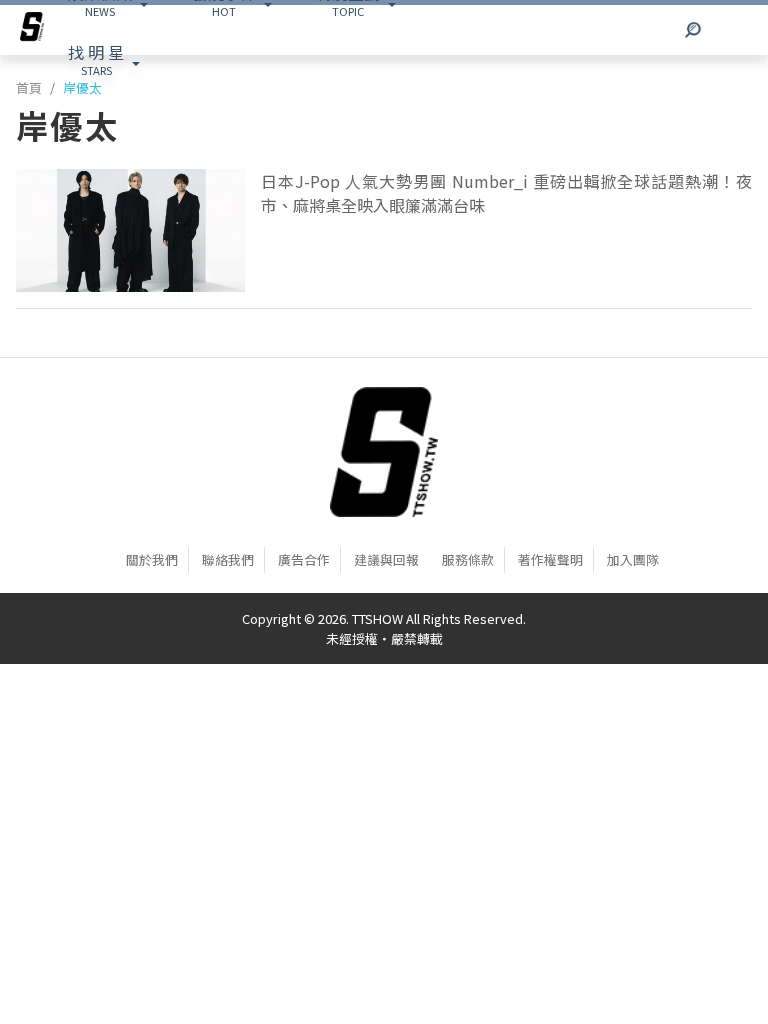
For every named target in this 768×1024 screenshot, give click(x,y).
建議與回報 (386, 559)
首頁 (29, 87)
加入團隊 (633, 559)
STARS (96, 59)
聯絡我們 (228, 559)
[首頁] (384, 452)
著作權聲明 (550, 559)
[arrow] (32, 30)
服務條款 (468, 559)
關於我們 (152, 559)
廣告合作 (304, 559)
